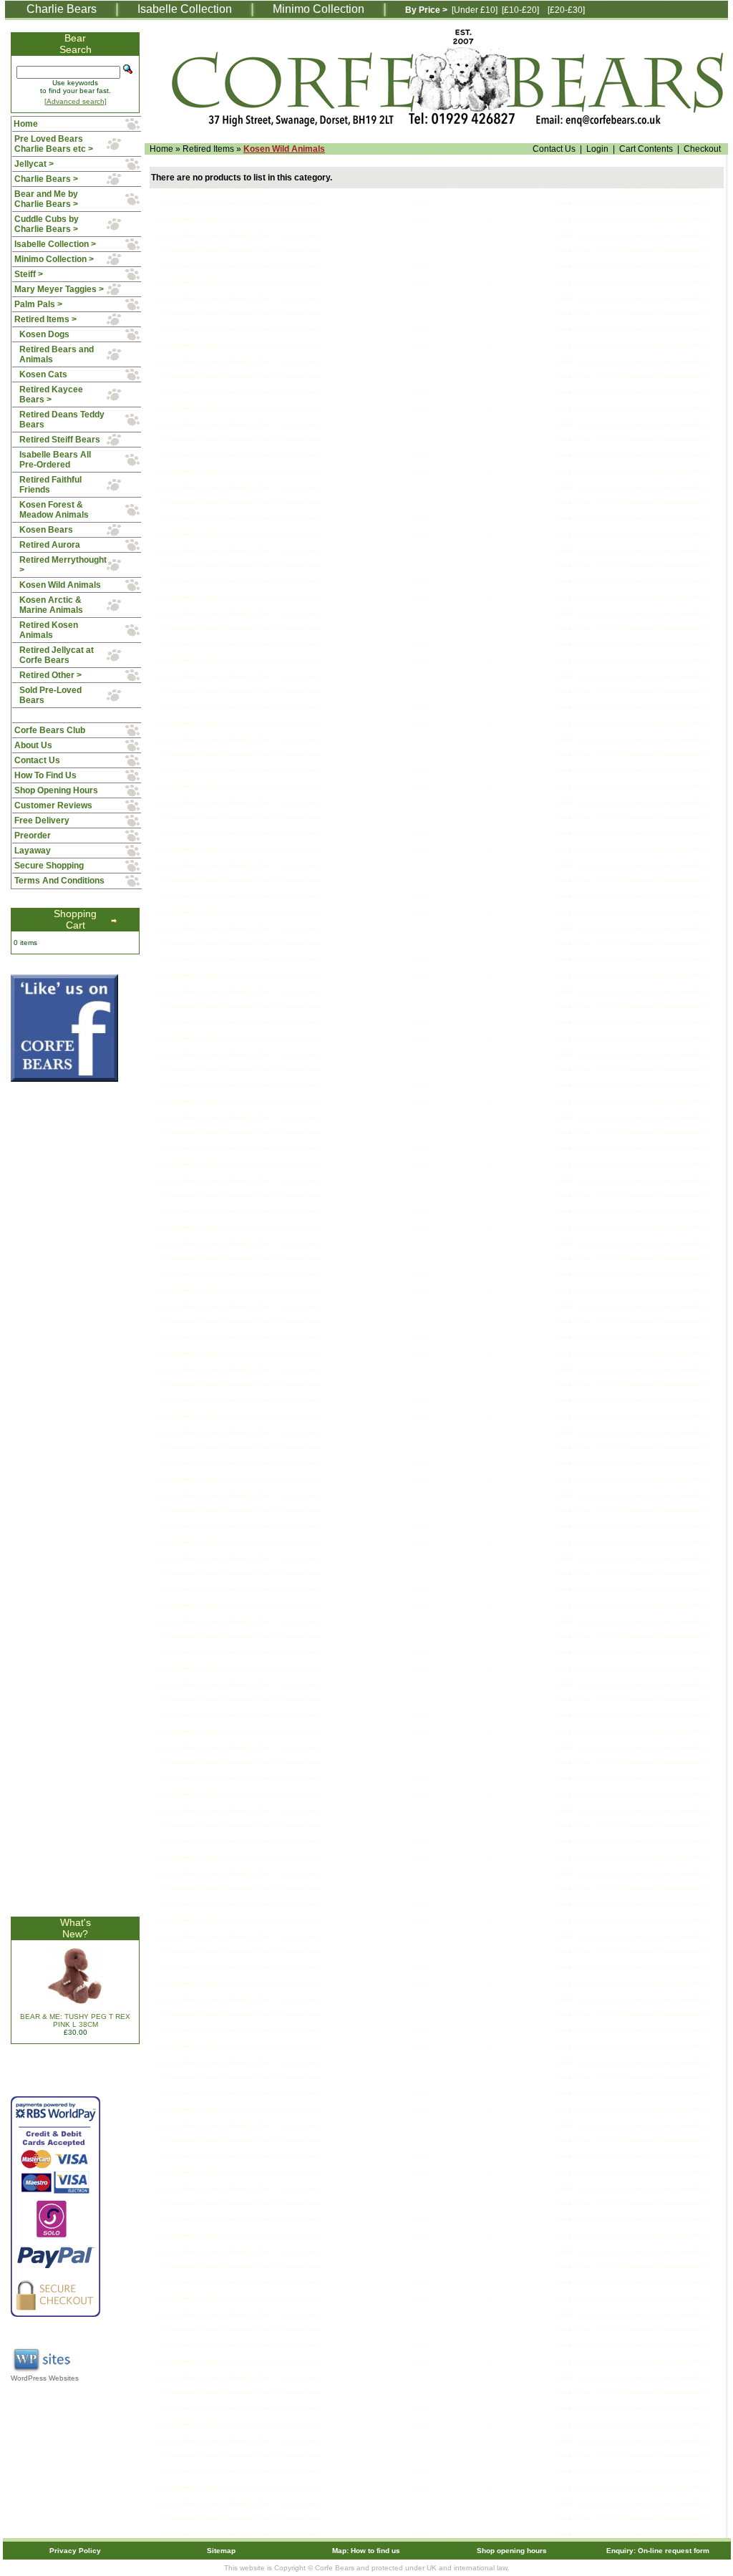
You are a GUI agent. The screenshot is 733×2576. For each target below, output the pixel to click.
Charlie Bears (62, 9)
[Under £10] (475, 10)
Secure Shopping (49, 866)
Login (597, 149)
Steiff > (29, 274)
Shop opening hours (512, 2551)
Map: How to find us (366, 2551)
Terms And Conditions (59, 881)
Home (161, 149)
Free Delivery (42, 820)
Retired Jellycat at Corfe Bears (57, 655)
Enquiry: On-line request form (658, 2551)
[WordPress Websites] (43, 2372)
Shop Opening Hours (56, 790)
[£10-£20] (520, 10)
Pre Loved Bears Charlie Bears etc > (54, 144)
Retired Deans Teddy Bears (62, 420)
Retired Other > (50, 675)
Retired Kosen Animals (49, 630)
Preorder (33, 836)
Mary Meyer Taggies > (59, 289)
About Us (33, 745)
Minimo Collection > (54, 259)
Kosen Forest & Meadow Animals (54, 510)
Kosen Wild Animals (284, 149)
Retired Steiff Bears (60, 440)
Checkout (702, 149)
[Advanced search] (76, 101)
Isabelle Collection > (55, 244)
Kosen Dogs (44, 334)
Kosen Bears (46, 530)
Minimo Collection (319, 9)
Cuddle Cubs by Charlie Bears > (47, 224)
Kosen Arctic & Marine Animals (51, 605)
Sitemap (221, 2551)
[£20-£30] (566, 10)
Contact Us (554, 149)
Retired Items (208, 149)
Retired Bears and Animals (57, 354)
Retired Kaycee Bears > (51, 394)
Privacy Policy (75, 2551)
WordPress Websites (45, 2378)
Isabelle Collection (185, 9)
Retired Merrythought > (63, 565)
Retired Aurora (50, 545)
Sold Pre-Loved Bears (50, 695)
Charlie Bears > (46, 179)
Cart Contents (646, 149)
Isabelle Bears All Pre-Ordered (55, 460)
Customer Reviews (53, 805)
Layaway (33, 851)
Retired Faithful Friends (50, 485)
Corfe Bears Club (50, 730)
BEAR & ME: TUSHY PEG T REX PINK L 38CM (75, 2020)
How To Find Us (45, 775)
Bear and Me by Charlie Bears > (46, 199)
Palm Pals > (38, 304)
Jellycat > (34, 164)
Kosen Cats (43, 374)
